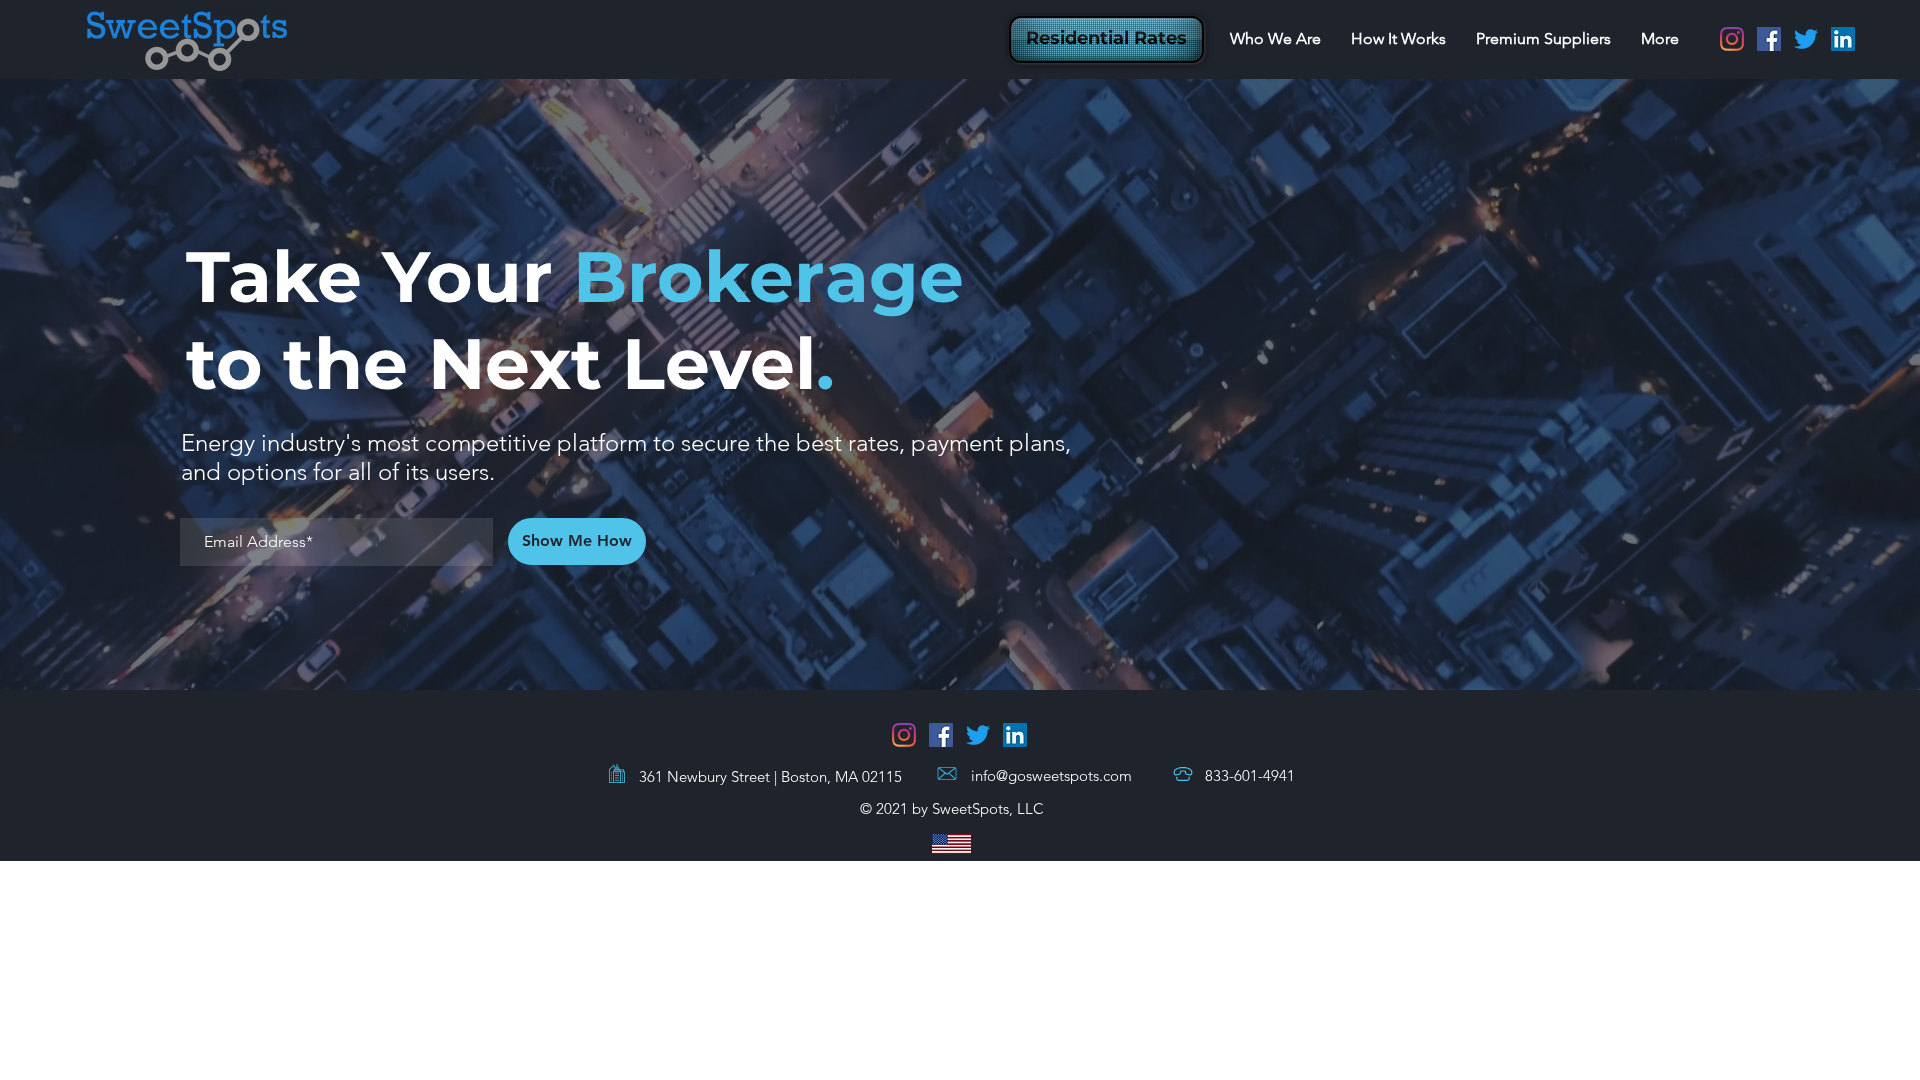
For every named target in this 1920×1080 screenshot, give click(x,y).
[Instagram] (1732, 39)
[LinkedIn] (1843, 39)
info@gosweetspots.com (1051, 775)
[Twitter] (1806, 39)
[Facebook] (1769, 39)
